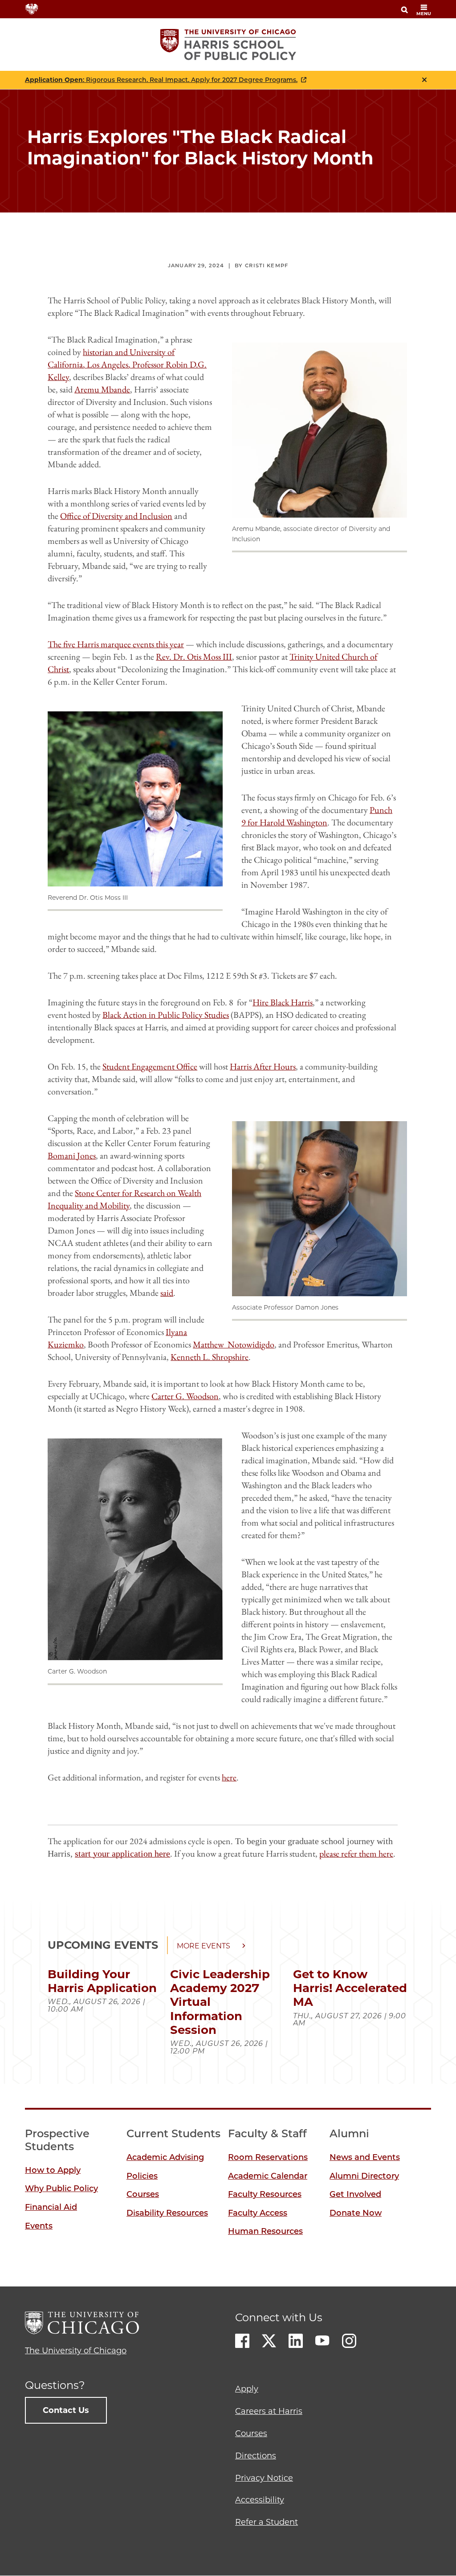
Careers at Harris (269, 2411)
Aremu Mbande (102, 389)
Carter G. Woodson (185, 1396)
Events (39, 2226)
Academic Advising (165, 2157)
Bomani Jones (72, 1155)
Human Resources (265, 2231)
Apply (247, 2389)
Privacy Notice (264, 2478)
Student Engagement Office (150, 1066)
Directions (256, 2456)
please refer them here (356, 1853)
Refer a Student (267, 2522)
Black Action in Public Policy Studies (166, 1015)
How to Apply (53, 2170)
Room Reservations (268, 2157)
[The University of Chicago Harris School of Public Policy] (228, 45)
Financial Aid (51, 2207)
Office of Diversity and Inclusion (116, 516)
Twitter (269, 2341)
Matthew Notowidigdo (234, 1344)
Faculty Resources (265, 2194)
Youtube (322, 2341)
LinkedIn (296, 2341)
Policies (142, 2176)
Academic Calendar (268, 2176)
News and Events (365, 2157)
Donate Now (356, 2213)
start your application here (122, 1853)
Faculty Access (258, 2213)
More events (204, 1946)
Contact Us (66, 2410)
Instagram (349, 2341)
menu (424, 14)
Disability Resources (167, 2213)
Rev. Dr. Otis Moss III (194, 657)
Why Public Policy (61, 2188)
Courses (143, 2194)
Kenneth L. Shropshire (210, 1357)
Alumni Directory (364, 2176)
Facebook (242, 2341)
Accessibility (260, 2500)
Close (424, 80)
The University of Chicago (76, 2351)
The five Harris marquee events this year (116, 644)
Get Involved (355, 2194)
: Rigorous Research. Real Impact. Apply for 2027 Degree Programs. (161, 80)
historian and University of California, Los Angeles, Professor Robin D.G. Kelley (127, 364)
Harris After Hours (263, 1066)
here (229, 1777)
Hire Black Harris (283, 1002)
